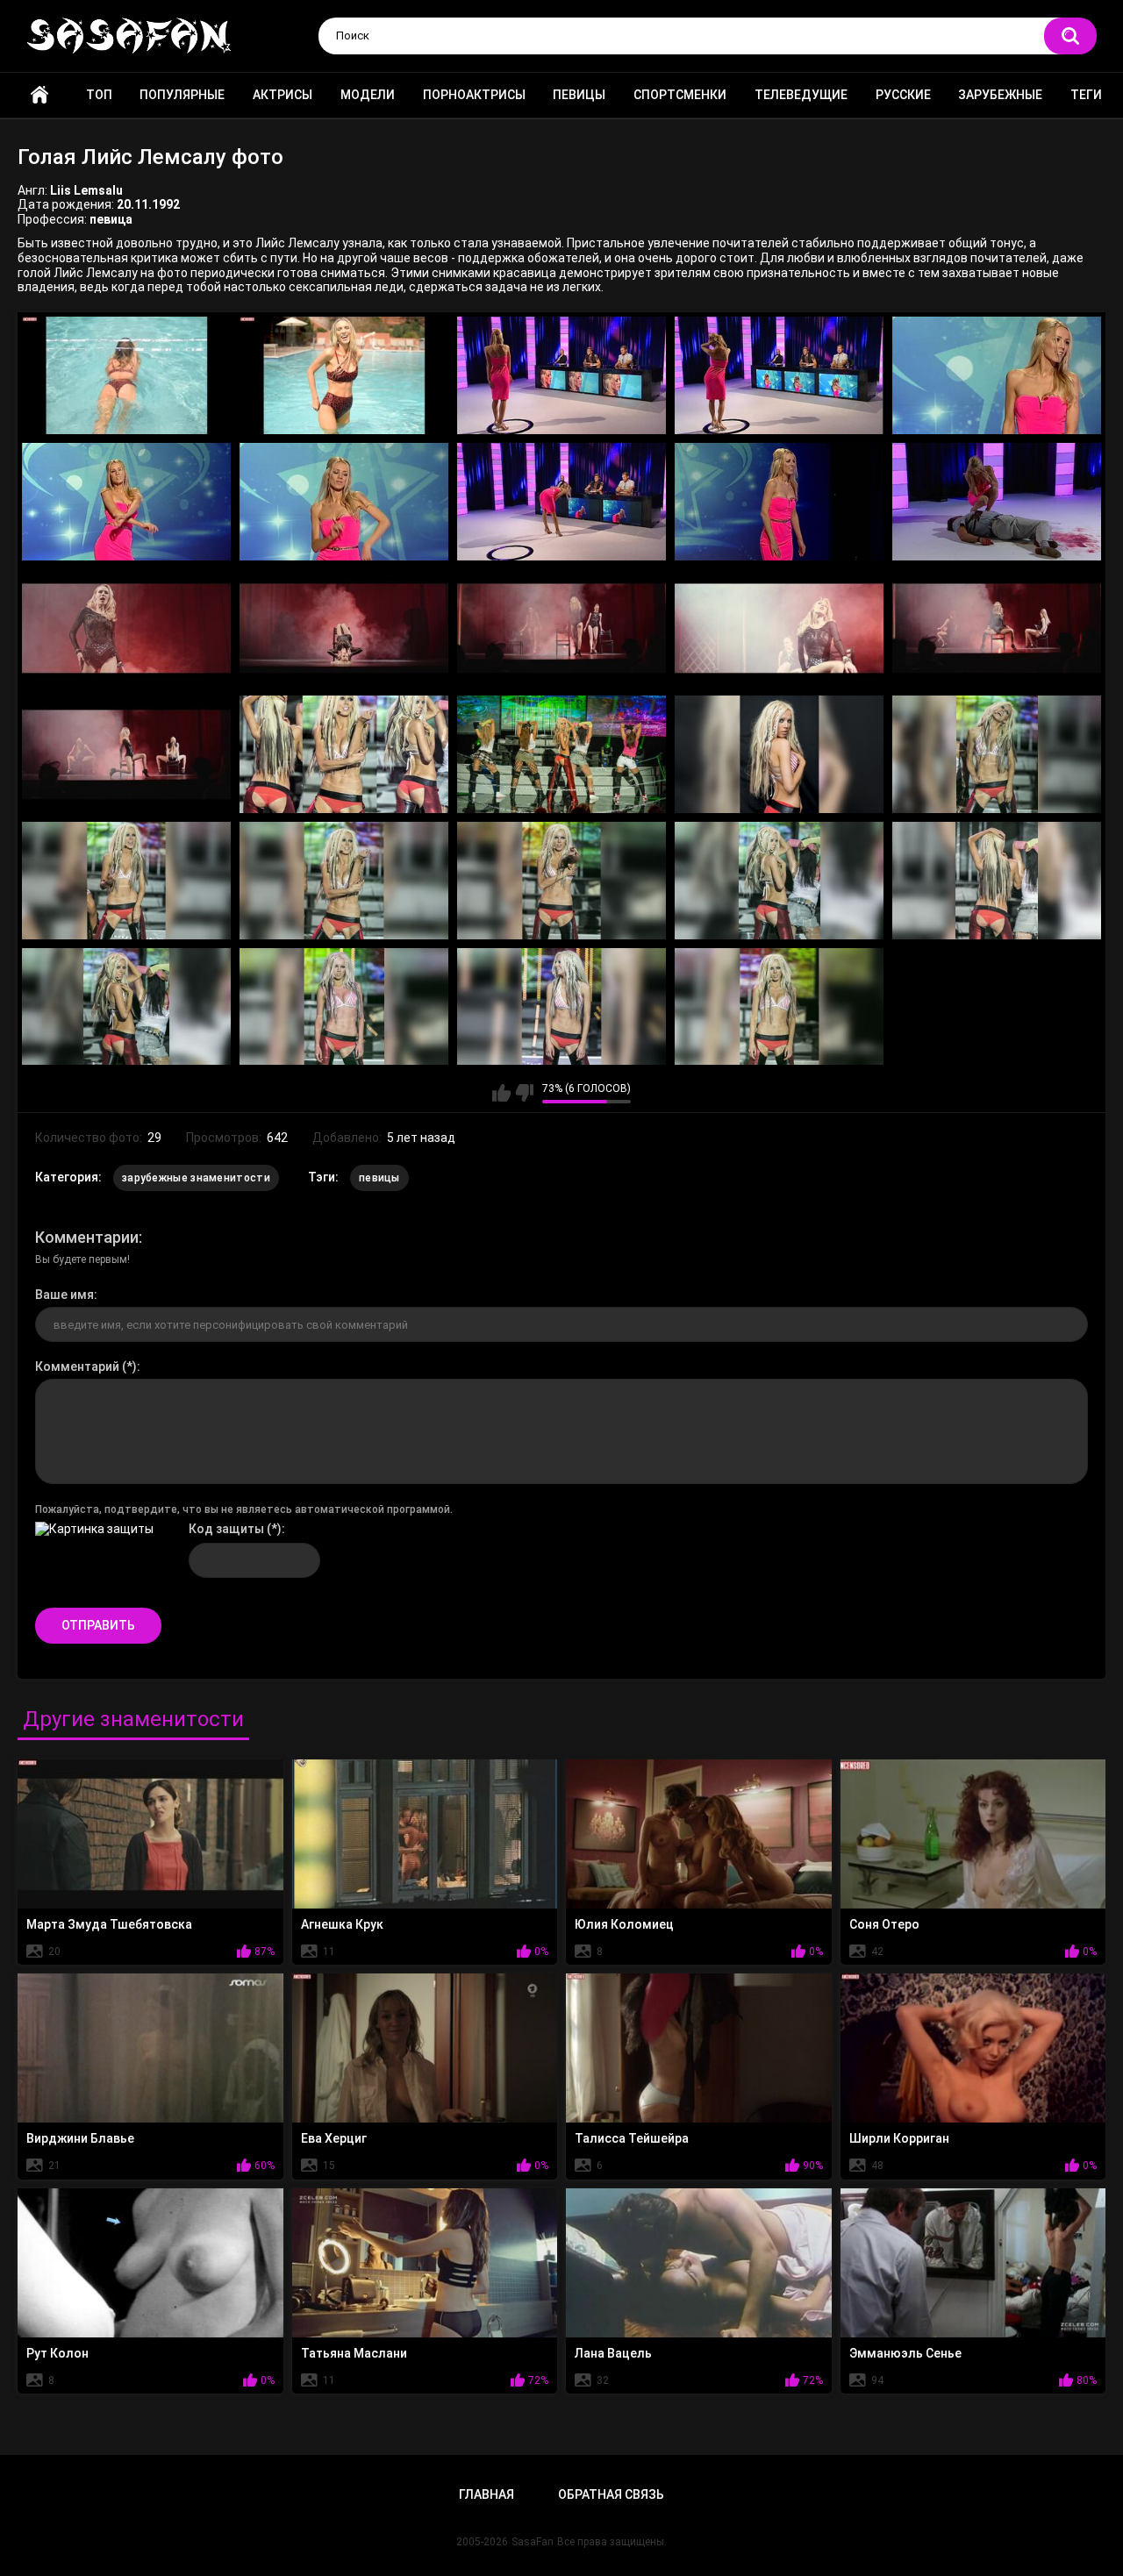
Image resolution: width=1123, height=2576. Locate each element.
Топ (99, 95)
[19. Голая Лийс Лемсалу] (779, 754)
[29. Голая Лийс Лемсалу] (779, 1007)
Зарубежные (1000, 95)
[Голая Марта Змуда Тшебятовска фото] (150, 1834)
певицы (379, 1178)
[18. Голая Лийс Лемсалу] (561, 754)
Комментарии (87, 1237)
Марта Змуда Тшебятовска (109, 1924)
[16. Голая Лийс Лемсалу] (126, 754)
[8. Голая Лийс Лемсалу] (561, 502)
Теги (1086, 95)
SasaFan (533, 2542)
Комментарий (77, 1366)
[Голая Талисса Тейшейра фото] (699, 2048)
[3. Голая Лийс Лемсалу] (561, 375)
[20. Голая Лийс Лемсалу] (997, 754)
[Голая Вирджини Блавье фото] (150, 2048)
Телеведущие (801, 95)
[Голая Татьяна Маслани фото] (425, 2263)
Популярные (182, 95)
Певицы (579, 95)
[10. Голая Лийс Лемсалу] (997, 502)
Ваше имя (64, 1295)
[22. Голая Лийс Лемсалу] (344, 881)
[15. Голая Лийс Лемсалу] (997, 628)
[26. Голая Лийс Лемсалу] (126, 1007)
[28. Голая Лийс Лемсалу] (561, 1007)
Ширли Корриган (899, 2138)
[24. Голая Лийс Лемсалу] (779, 881)
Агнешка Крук (342, 1924)
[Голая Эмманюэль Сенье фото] (973, 2263)
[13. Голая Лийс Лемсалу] (561, 628)
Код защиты (226, 1529)
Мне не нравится (524, 1093)
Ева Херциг (334, 2138)
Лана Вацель (613, 2353)
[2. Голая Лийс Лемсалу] (344, 375)
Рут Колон (57, 2353)
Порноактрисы (474, 95)
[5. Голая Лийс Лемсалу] (997, 375)
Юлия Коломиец (624, 1924)
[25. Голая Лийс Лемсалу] (997, 881)
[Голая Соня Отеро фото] (973, 1834)
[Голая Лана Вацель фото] (699, 2263)
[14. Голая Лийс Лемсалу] (779, 628)
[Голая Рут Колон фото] (150, 2263)
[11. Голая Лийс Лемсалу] (126, 628)
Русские (903, 95)
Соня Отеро (884, 1924)
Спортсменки (680, 95)
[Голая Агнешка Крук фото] (425, 1834)
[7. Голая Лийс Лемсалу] (344, 502)
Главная (39, 95)
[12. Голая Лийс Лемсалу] (344, 628)
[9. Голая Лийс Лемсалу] (779, 502)
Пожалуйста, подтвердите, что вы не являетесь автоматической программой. (244, 1509)
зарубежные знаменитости (196, 1178)
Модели (368, 95)
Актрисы (283, 95)
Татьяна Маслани (354, 2353)
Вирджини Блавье (80, 2138)
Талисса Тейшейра (632, 2138)
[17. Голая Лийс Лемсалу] (344, 754)
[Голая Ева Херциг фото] (425, 2048)
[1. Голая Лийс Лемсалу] (126, 375)
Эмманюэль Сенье (905, 2353)
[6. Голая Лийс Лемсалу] (126, 502)
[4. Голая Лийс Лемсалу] (779, 375)
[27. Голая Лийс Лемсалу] (344, 1007)
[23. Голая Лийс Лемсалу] (561, 881)
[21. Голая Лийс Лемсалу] (126, 881)
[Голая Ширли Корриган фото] (973, 2048)
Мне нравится (501, 1093)
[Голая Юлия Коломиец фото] (699, 1834)
